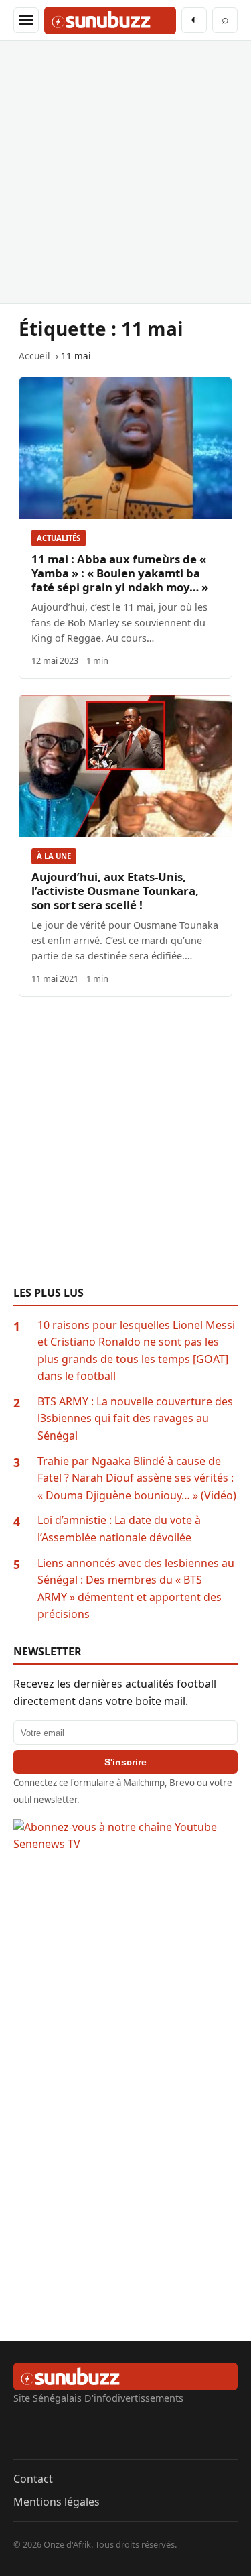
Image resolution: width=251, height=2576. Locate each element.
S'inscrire (125, 1762)
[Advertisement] (125, 172)
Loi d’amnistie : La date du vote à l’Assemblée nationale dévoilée (119, 1529)
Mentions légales (57, 2502)
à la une (54, 856)
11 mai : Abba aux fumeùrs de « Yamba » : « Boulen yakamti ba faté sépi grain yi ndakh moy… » (120, 573)
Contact (33, 2479)
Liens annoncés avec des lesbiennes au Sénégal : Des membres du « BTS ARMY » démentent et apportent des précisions (136, 1589)
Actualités (59, 538)
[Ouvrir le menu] (26, 20)
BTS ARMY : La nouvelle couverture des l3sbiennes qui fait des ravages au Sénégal (135, 1418)
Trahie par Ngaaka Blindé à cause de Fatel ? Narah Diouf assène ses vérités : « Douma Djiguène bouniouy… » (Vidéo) (137, 1478)
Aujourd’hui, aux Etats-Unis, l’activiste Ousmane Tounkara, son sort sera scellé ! (115, 891)
